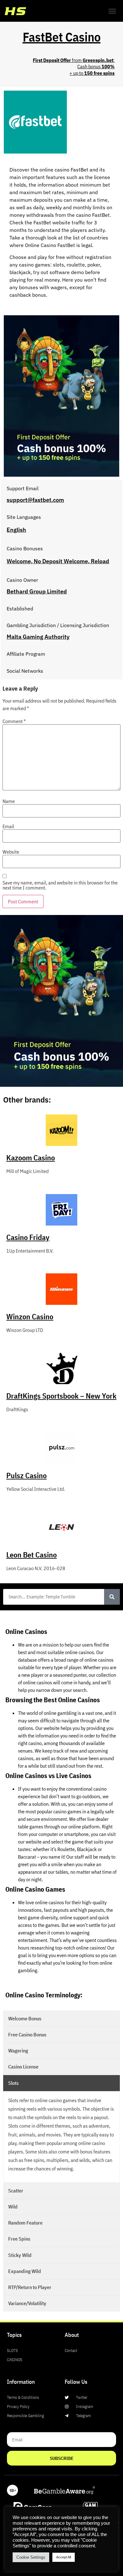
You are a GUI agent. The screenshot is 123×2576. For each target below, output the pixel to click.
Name (9, 801)
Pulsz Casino (26, 1475)
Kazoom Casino (31, 1158)
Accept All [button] (64, 2557)
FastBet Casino (62, 37)
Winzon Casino (30, 1316)
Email (8, 826)
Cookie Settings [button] (31, 2557)
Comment (14, 721)
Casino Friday (28, 1237)
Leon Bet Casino (32, 1555)
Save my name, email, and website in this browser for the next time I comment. (60, 885)
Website (11, 852)
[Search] (112, 1597)
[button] (112, 11)
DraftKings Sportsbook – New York (61, 1396)
